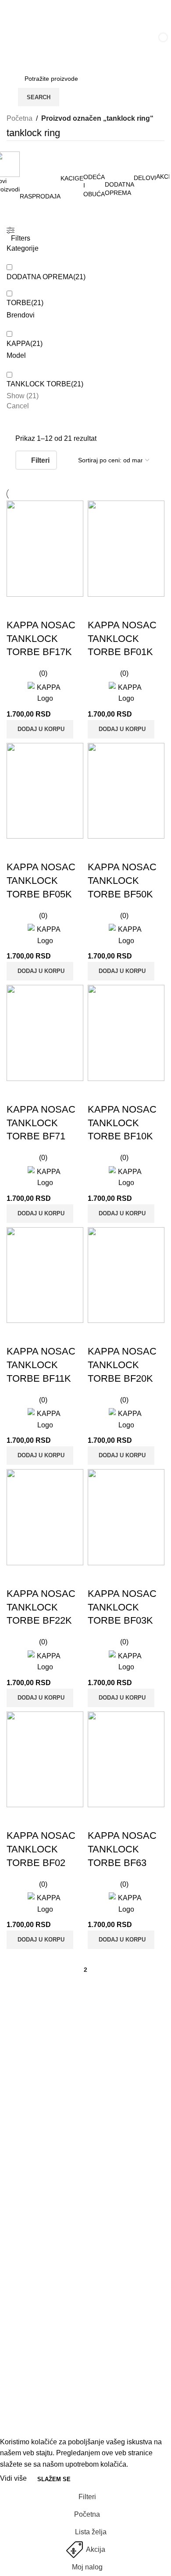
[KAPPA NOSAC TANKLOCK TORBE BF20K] (126, 1275)
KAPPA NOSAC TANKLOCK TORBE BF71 (41, 1123)
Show (23, 396)
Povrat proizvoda (33, 2317)
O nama (19, 2235)
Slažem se (54, 2479)
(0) (43, 673)
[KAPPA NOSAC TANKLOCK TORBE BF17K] (45, 549)
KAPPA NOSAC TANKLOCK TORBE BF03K (122, 1607)
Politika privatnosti (35, 2268)
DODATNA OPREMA (40, 2403)
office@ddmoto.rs (36, 2171)
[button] (40, 729)
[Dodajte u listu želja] (65, 608)
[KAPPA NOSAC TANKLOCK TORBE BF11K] (45, 1275)
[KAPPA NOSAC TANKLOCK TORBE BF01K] (126, 549)
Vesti (14, 2218)
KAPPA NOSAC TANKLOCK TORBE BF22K (41, 1607)
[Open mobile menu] (16, 43)
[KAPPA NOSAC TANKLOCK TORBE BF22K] (45, 1517)
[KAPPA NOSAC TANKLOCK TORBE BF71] (45, 1033)
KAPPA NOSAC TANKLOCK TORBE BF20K (122, 1365)
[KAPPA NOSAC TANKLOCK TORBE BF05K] (45, 791)
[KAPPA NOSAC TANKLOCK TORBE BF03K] (126, 1517)
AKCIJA (19, 2354)
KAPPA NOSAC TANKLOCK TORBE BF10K (122, 1123)
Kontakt (18, 2251)
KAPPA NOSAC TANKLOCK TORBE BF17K (41, 639)
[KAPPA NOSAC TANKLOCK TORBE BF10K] (126, 1033)
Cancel (18, 406)
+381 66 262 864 (35, 2156)
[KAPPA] (45, 693)
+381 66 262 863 (35, 2114)
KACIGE (20, 2370)
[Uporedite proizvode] (18, 608)
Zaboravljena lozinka (39, 2300)
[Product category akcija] (85, 163)
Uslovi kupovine (32, 2284)
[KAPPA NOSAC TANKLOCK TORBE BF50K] (126, 791)
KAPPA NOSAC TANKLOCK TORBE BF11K (41, 1365)
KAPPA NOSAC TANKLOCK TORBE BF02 (41, 1849)
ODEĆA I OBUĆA (34, 2387)
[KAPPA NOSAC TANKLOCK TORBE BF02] (45, 1760)
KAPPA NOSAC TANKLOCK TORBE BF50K (122, 881)
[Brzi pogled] (41, 608)
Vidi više (14, 2479)
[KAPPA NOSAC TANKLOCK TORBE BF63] (126, 1760)
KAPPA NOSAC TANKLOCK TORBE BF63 (122, 1849)
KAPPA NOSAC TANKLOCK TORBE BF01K (122, 639)
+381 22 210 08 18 (37, 2128)
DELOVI (20, 2420)
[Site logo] (58, 43)
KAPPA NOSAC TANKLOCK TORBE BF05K (41, 881)
